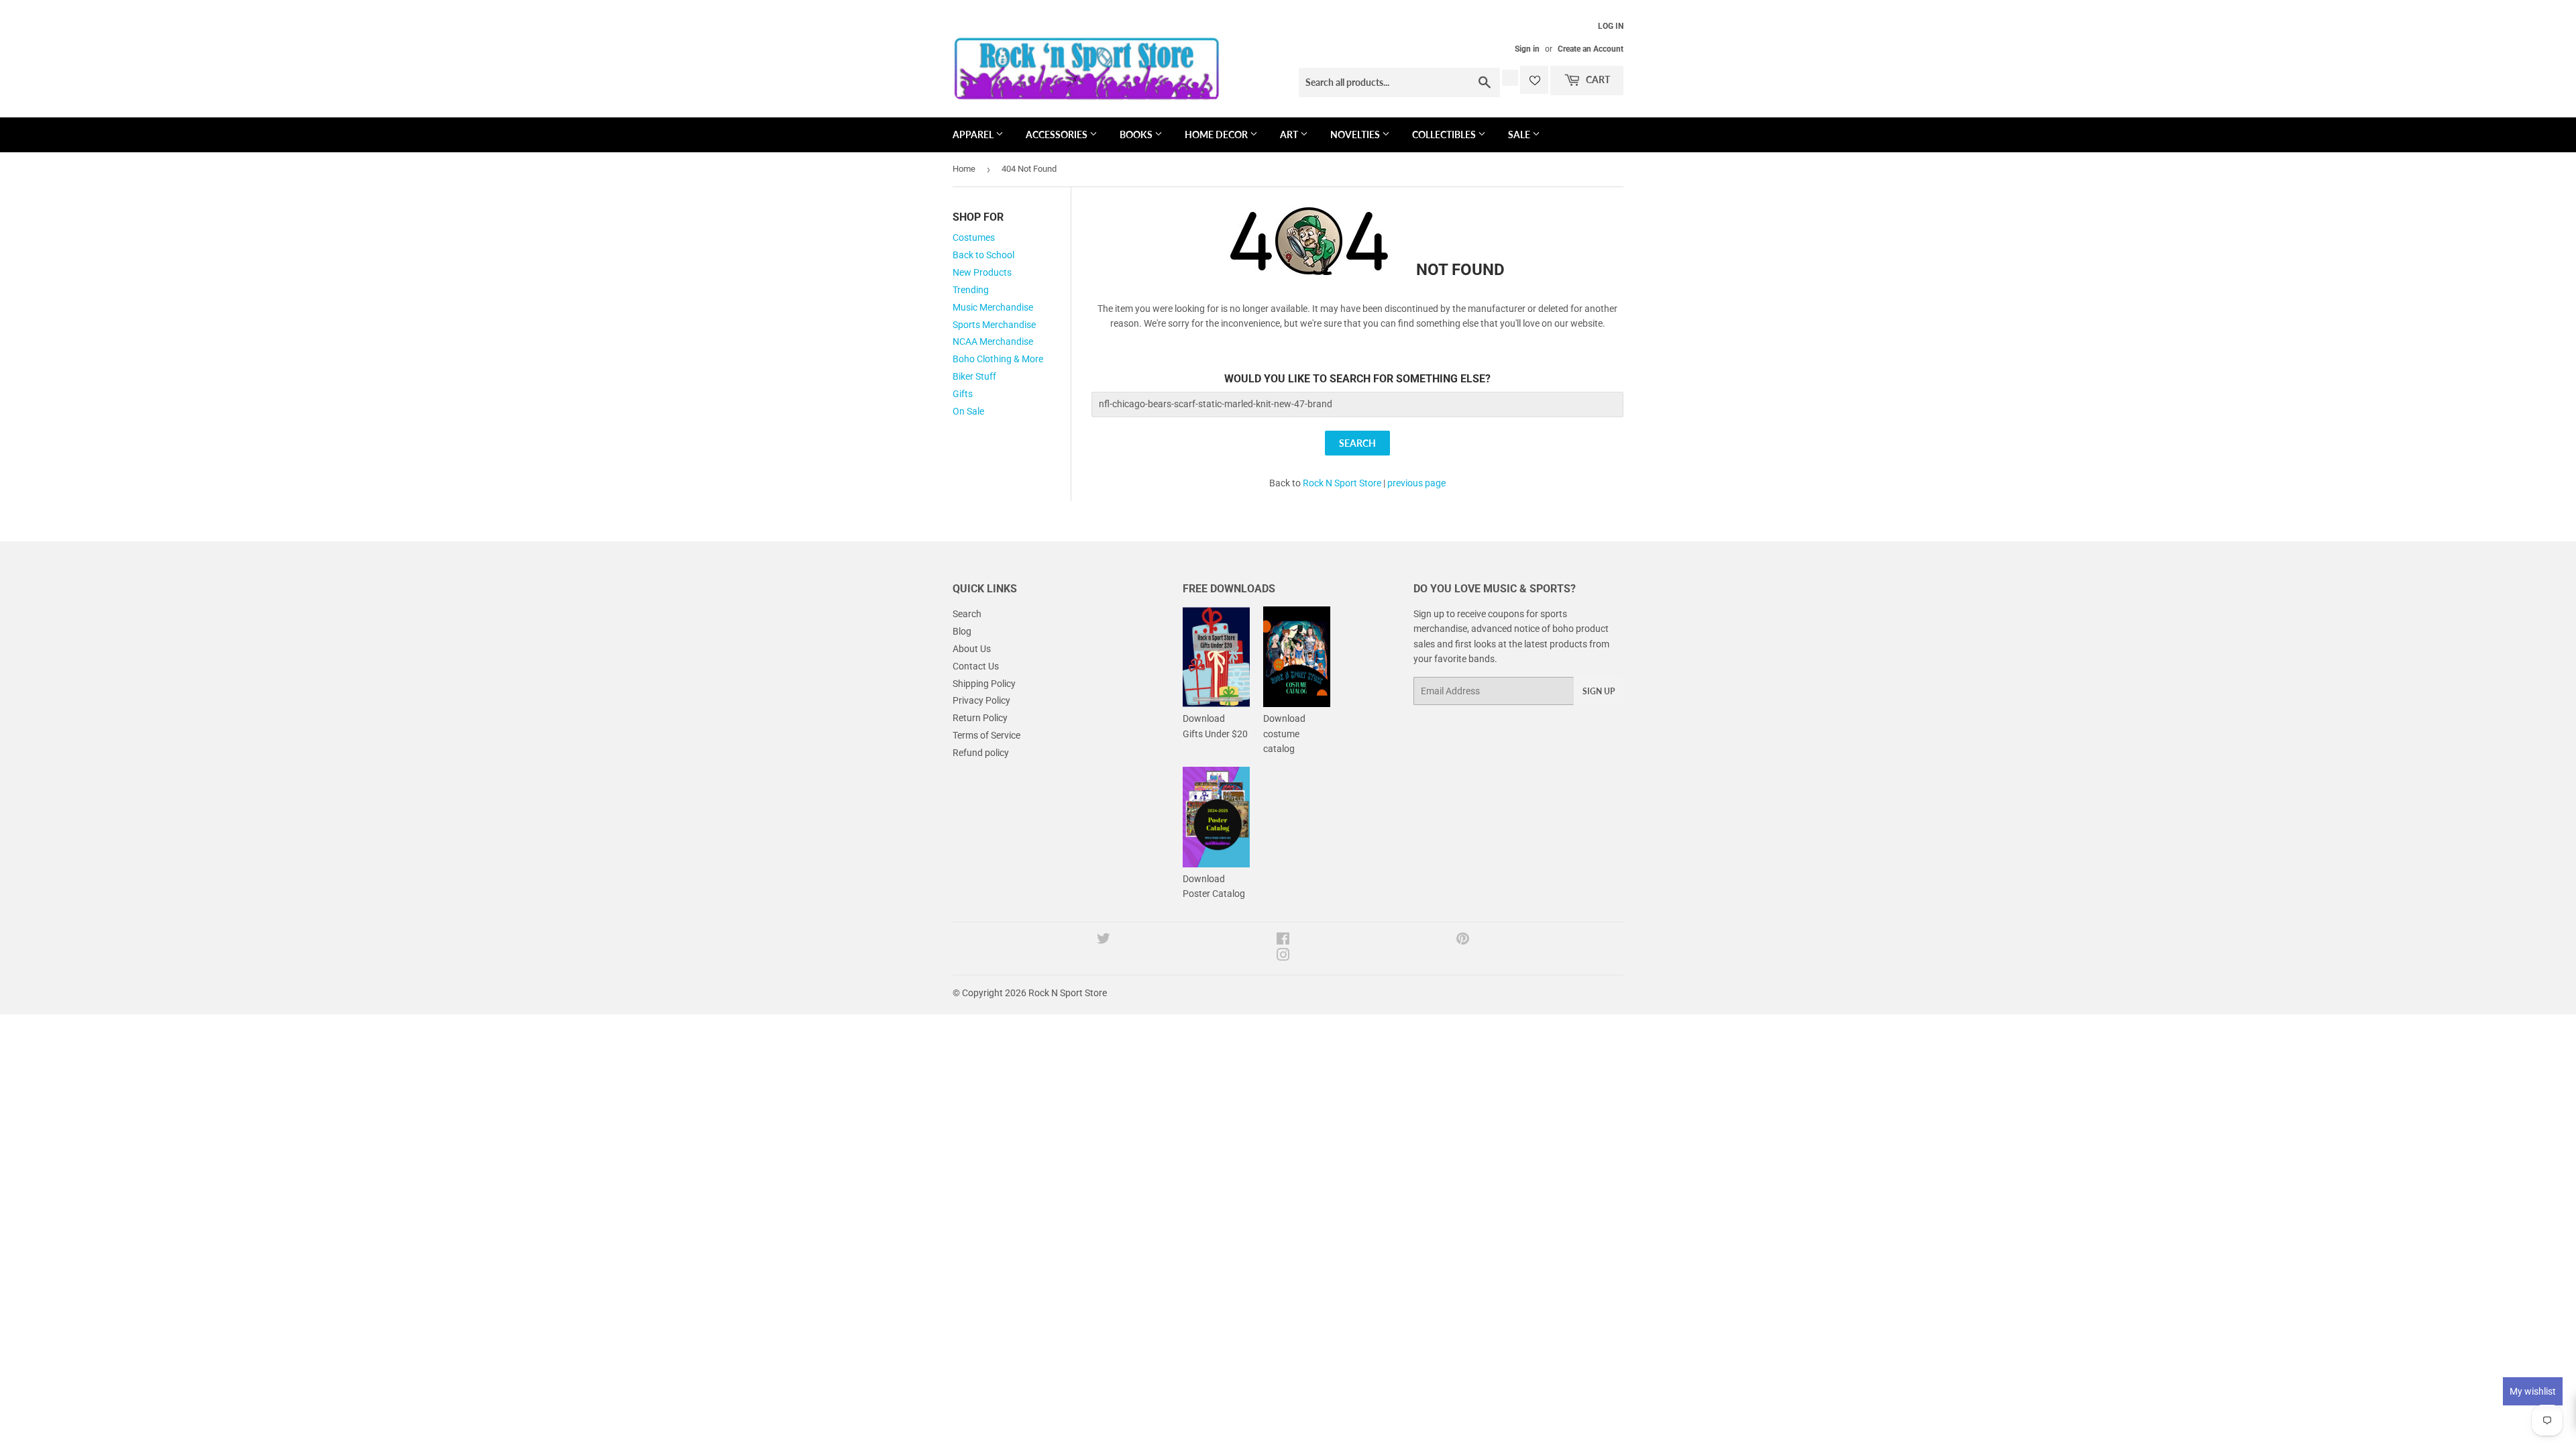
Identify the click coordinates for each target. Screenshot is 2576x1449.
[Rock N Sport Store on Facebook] (1283, 941)
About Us (972, 649)
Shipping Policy (984, 684)
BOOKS (1137, 135)
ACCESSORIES (1058, 135)
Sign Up (1599, 691)
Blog (962, 631)
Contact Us (976, 666)
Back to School (983, 255)
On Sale (968, 411)
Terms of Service (986, 735)
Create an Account (1591, 49)
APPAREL (974, 135)
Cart (1597, 79)
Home (964, 169)
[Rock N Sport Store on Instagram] (1283, 957)
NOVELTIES (1356, 135)
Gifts (963, 394)
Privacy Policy (981, 700)
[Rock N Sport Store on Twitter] (1104, 941)
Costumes (974, 237)
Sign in (1527, 49)
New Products (982, 272)
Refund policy (981, 753)
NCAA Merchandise (993, 341)
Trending (971, 290)
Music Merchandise (993, 307)
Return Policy (980, 718)
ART (1290, 135)
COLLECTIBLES (1445, 135)
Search (967, 614)
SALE (1520, 135)
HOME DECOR (1217, 135)
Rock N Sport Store (1342, 483)
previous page (1416, 483)
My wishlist (2533, 1391)
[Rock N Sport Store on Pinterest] (1463, 941)
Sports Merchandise (994, 325)
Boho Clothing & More (998, 359)
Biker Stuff (974, 376)
